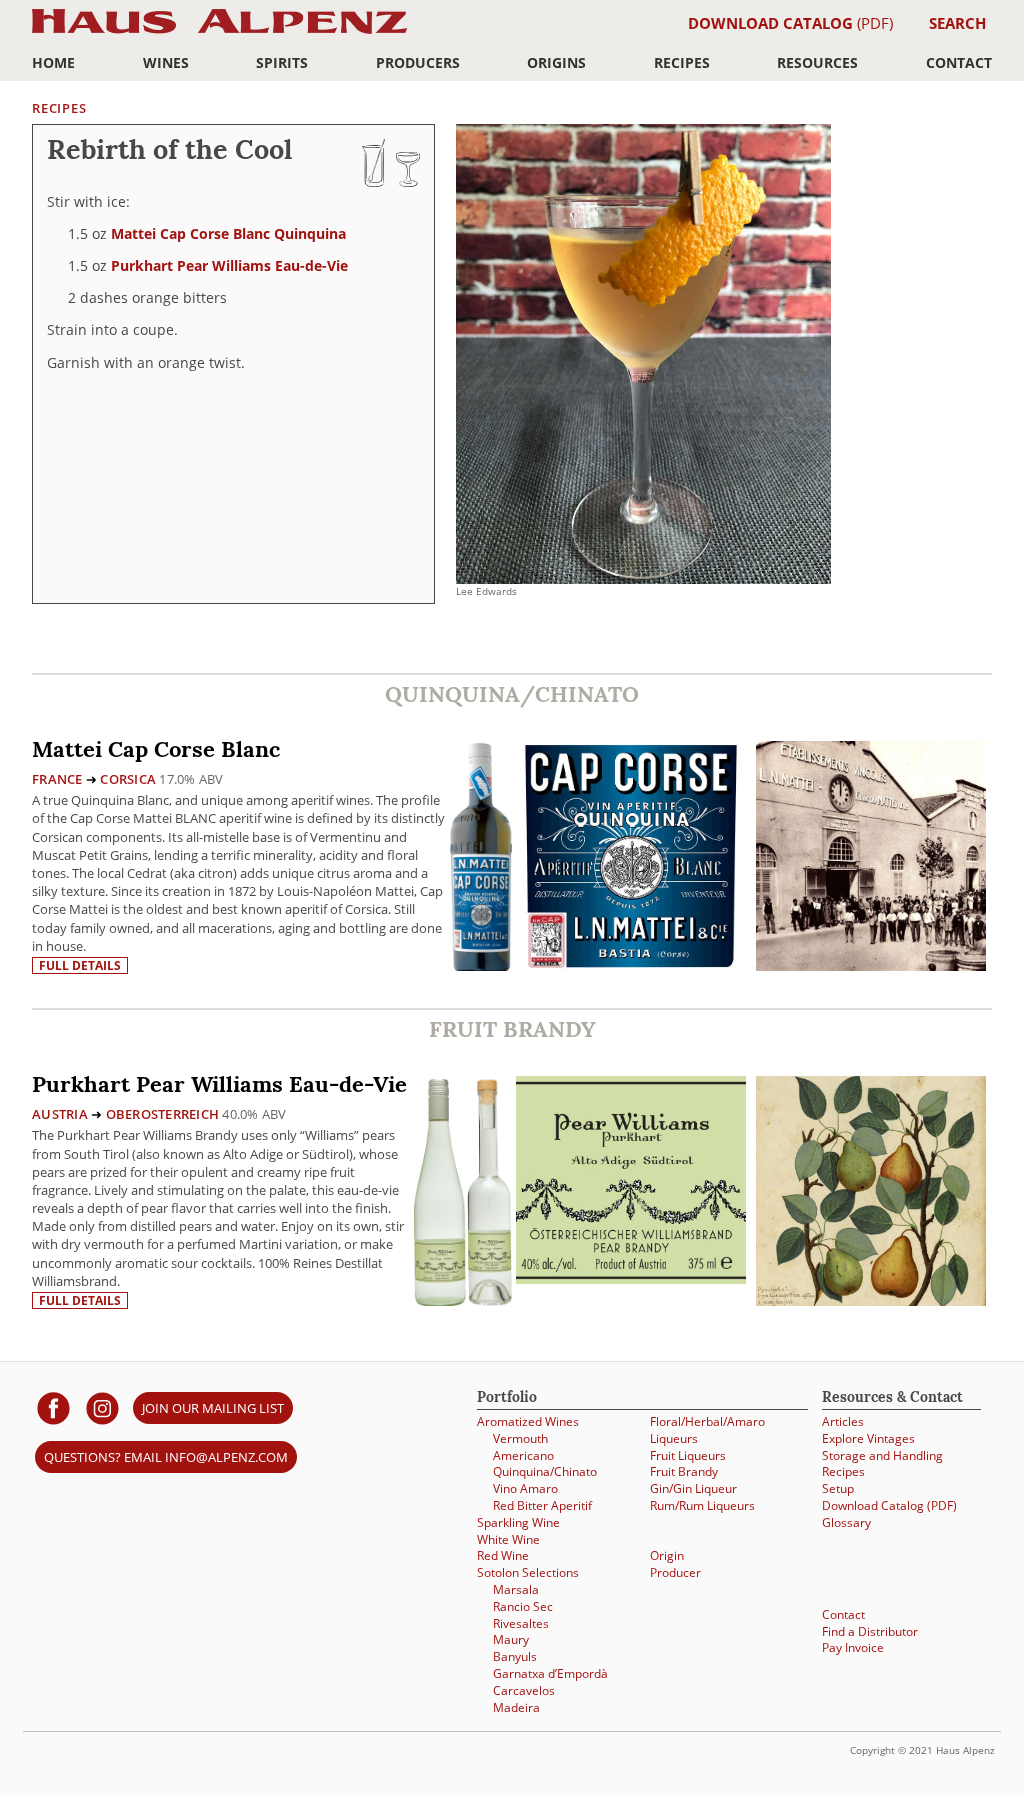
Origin (667, 1555)
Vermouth (520, 1438)
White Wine (508, 1539)
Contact (959, 62)
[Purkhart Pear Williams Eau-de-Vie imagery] (871, 1300)
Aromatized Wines (528, 1421)
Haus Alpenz (219, 32)
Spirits (282, 62)
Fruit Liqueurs (688, 1455)
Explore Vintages (868, 1438)
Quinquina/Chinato (545, 1471)
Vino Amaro (525, 1488)
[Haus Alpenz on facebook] (53, 1407)
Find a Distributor (870, 1631)
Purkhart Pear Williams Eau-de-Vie (229, 265)
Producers (418, 62)
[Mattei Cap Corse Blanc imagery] (871, 965)
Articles (843, 1421)
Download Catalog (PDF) (889, 1505)
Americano (523, 1455)
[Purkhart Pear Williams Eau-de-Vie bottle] (462, 1190)
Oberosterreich (163, 1114)
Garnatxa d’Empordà (550, 1673)
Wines (166, 62)
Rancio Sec (523, 1606)
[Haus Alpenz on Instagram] (102, 1407)
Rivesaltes (521, 1623)
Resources (817, 62)
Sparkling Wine (518, 1522)
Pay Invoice (853, 1647)
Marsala (516, 1589)
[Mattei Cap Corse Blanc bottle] (481, 855)
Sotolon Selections (528, 1572)
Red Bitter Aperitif (542, 1505)
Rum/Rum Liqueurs (702, 1505)
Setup (838, 1488)
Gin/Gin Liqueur (693, 1488)
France (57, 779)
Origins (556, 62)
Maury (511, 1639)
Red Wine (503, 1555)
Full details (80, 965)
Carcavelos (524, 1690)
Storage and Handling (882, 1455)
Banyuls (515, 1656)
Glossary (846, 1522)
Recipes (682, 62)
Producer (675, 1572)
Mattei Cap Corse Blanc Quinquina (228, 233)
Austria (60, 1114)
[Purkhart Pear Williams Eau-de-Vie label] (631, 1182)
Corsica (128, 779)
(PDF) (790, 23)
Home (53, 62)
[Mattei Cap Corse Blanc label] (631, 858)
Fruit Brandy (684, 1471)
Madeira (516, 1707)
